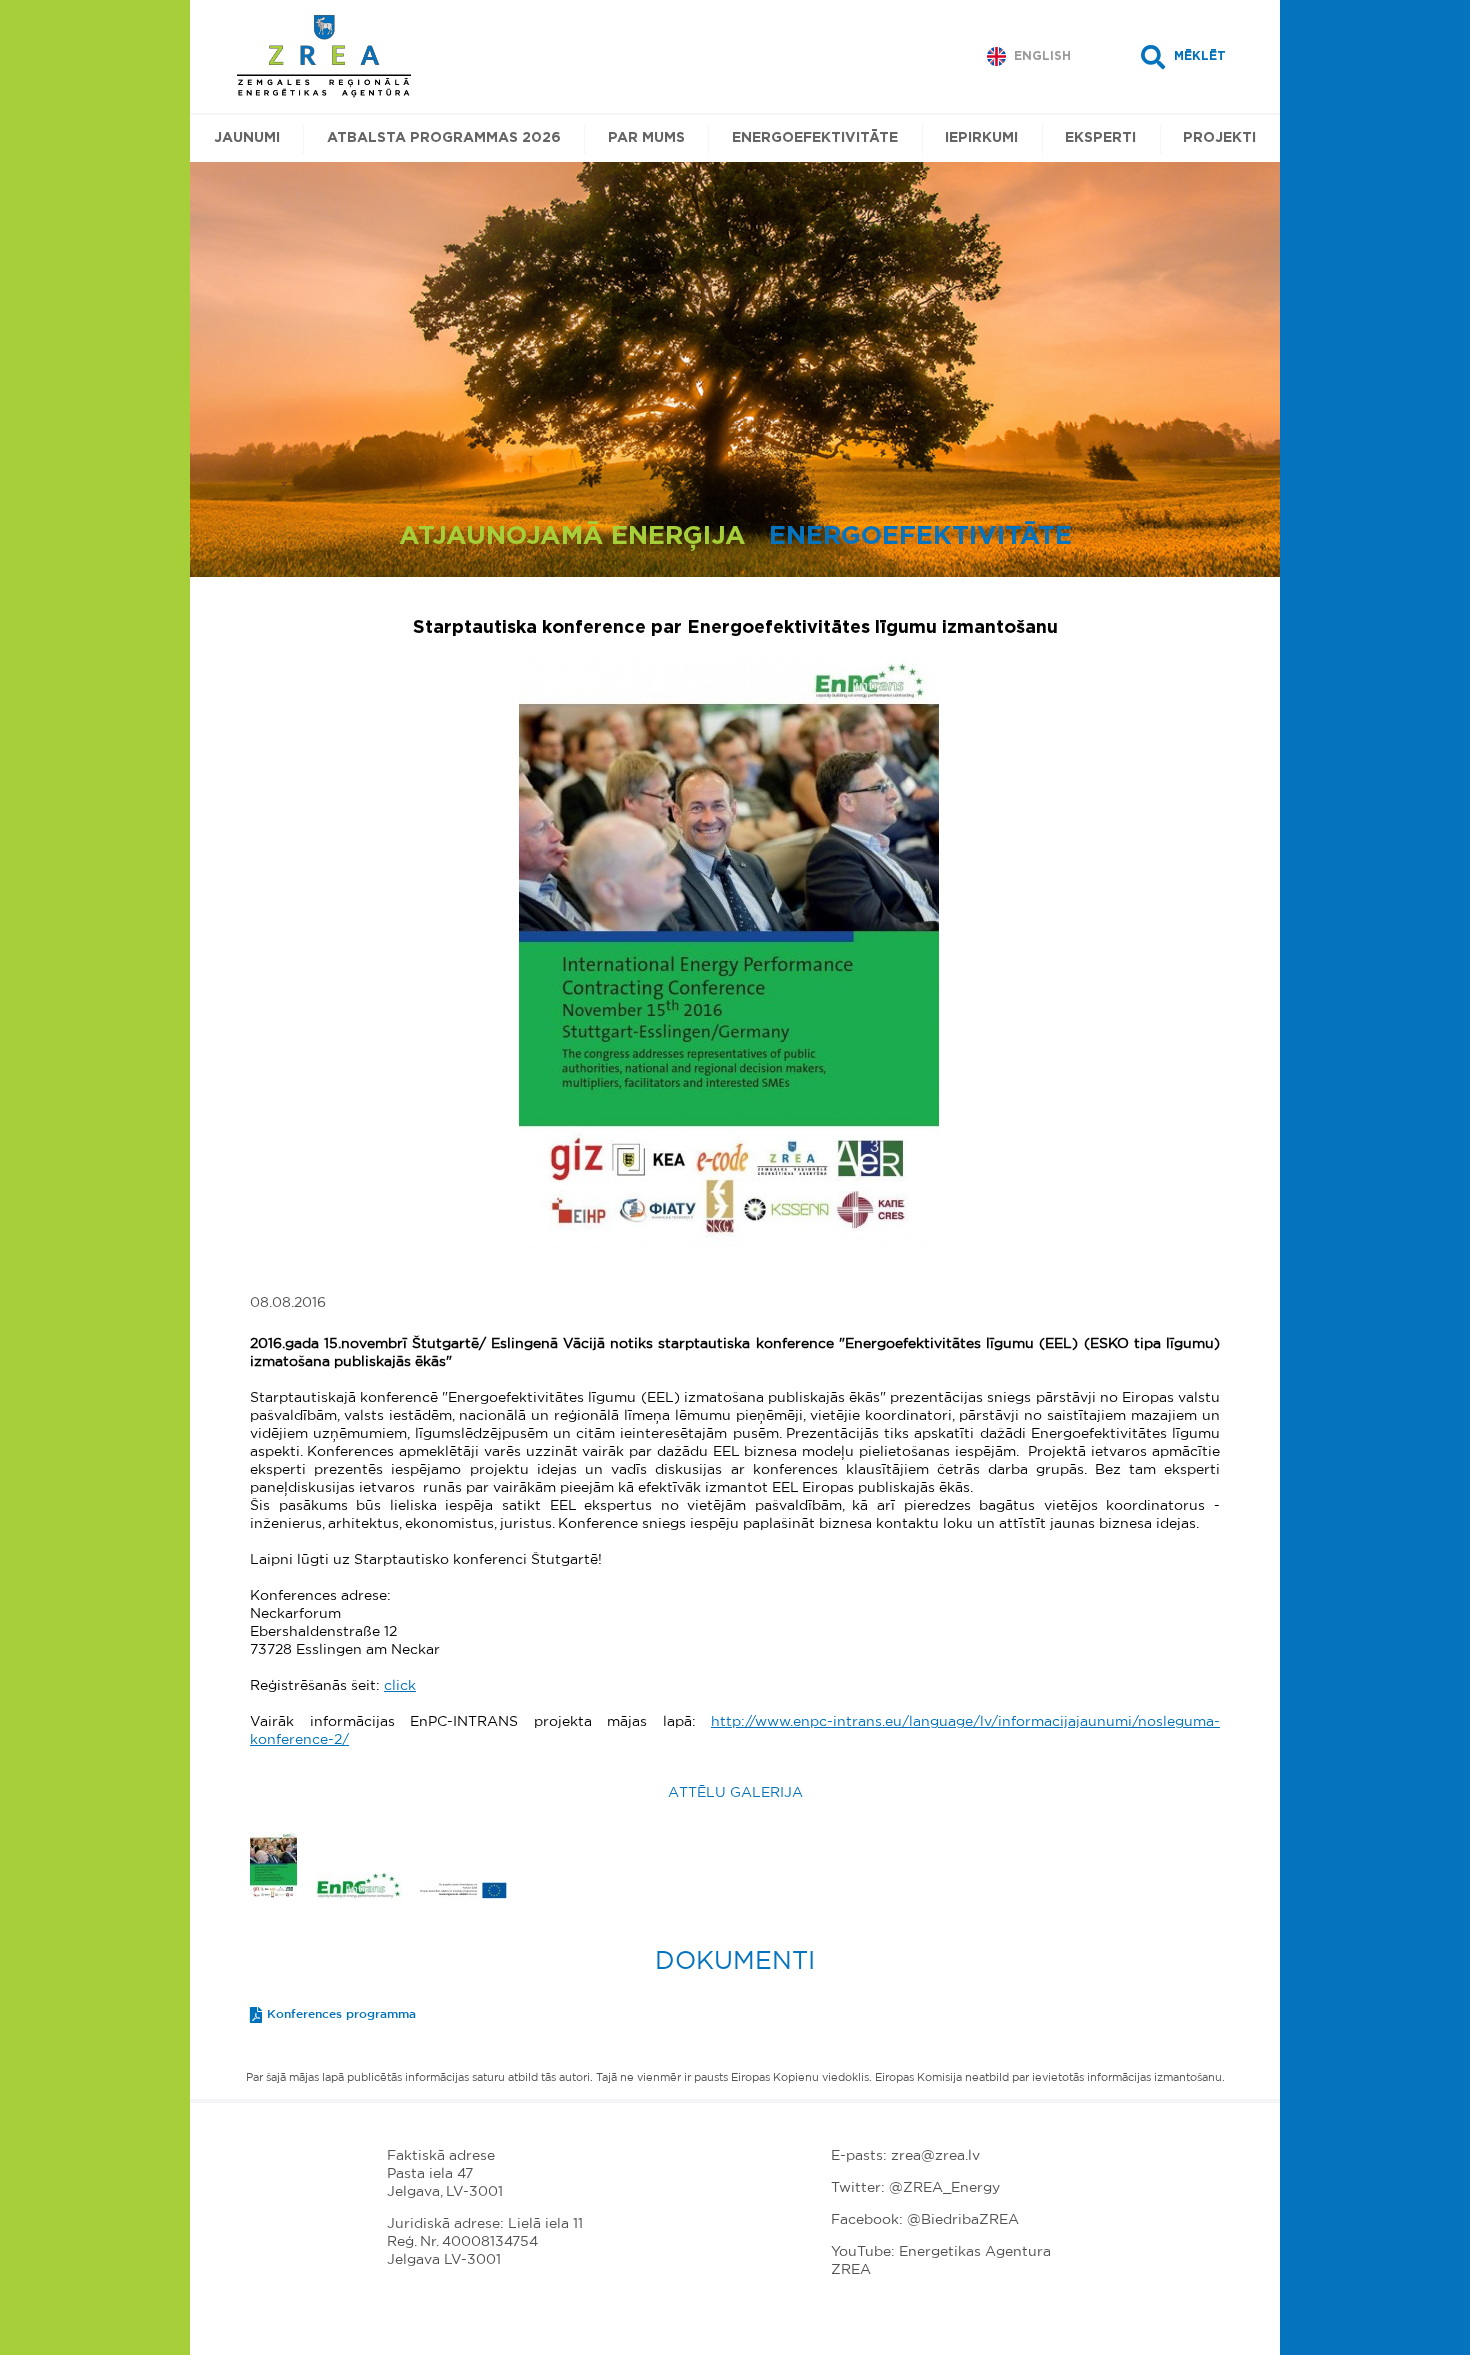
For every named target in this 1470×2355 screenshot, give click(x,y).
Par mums (646, 138)
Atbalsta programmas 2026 (444, 138)
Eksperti (1100, 138)
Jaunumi (247, 138)
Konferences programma (341, 2014)
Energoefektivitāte (815, 138)
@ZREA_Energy (944, 2188)
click (400, 1686)
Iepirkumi (981, 138)
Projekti (1219, 138)
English (1042, 56)
